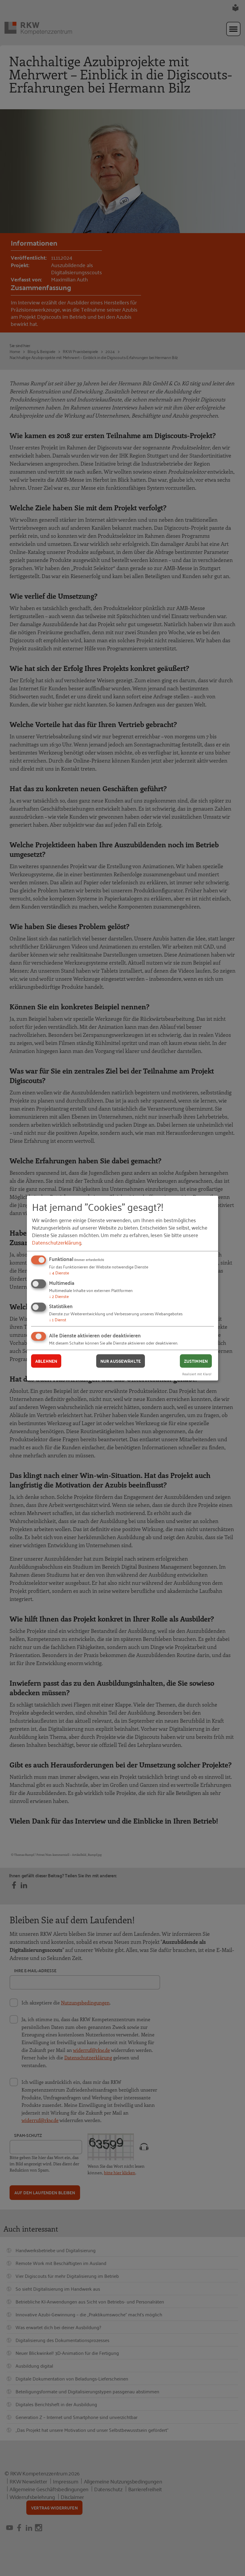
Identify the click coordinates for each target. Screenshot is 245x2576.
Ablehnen (46, 1361)
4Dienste (59, 1272)
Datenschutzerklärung (57, 1242)
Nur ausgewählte (121, 1361)
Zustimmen (196, 1361)
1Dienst (58, 1319)
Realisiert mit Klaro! (197, 1373)
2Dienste (59, 1296)
